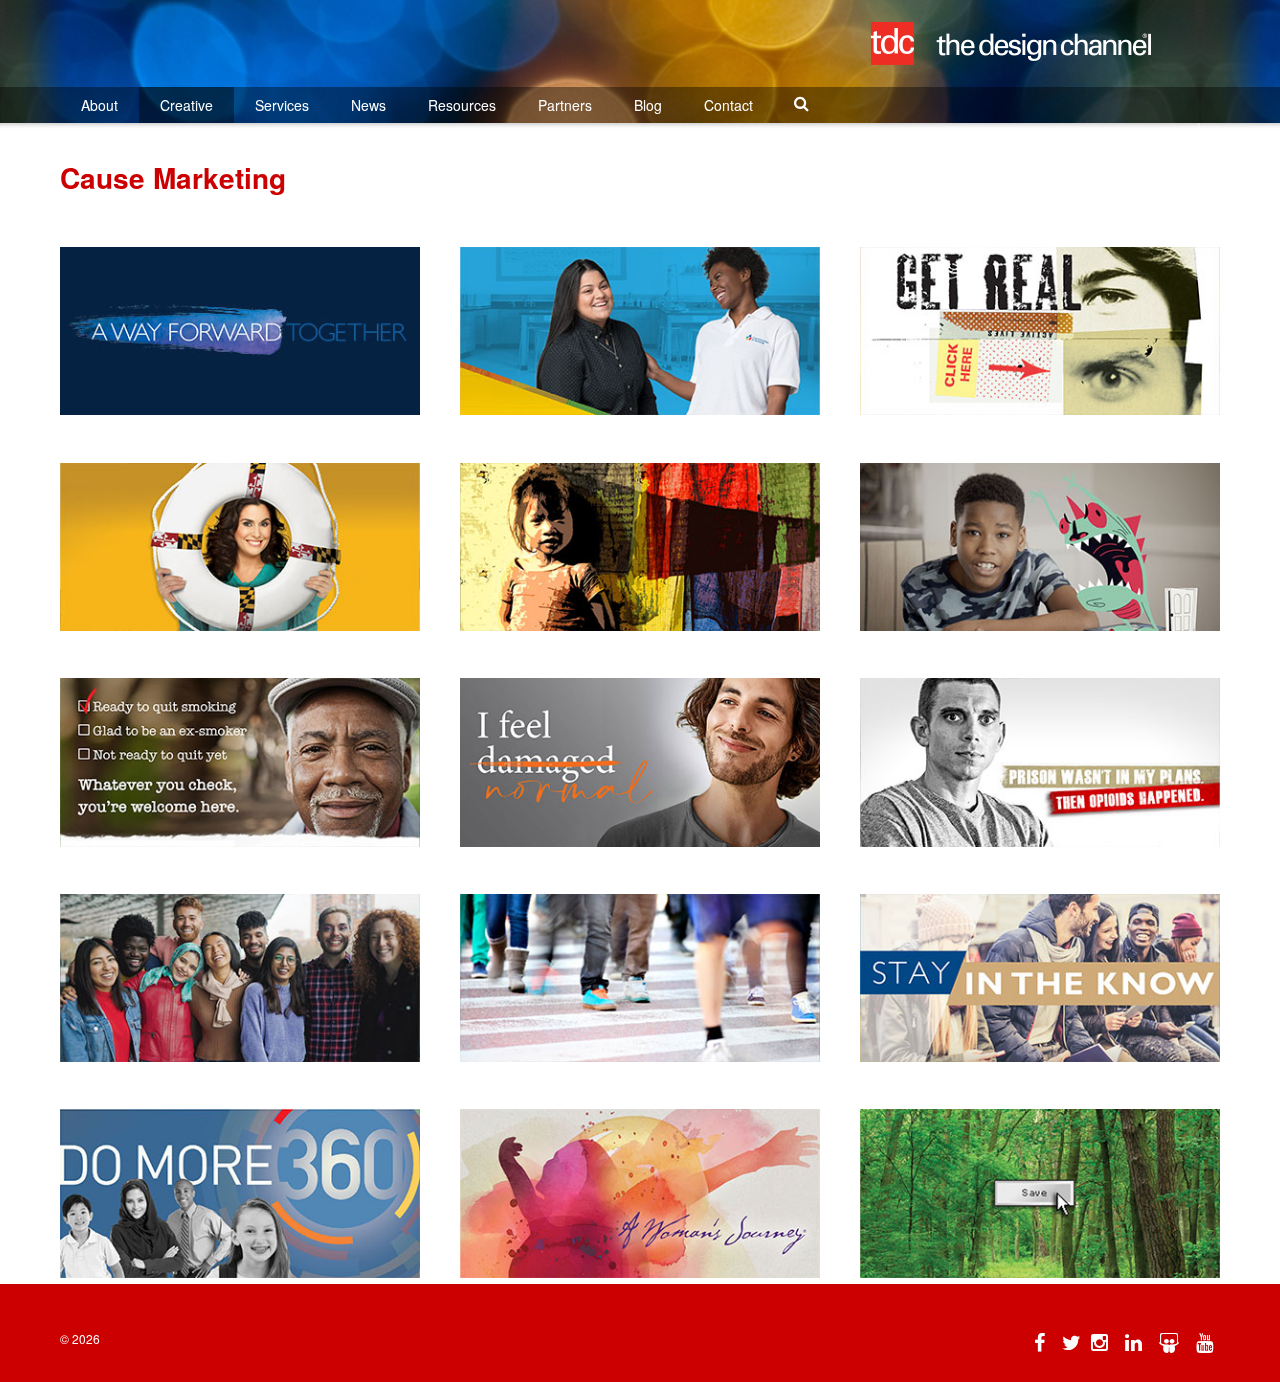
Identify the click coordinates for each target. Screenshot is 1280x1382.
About (99, 105)
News (368, 105)
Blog (648, 105)
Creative (186, 105)
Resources (462, 105)
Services (282, 105)
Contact (728, 105)
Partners (565, 105)
